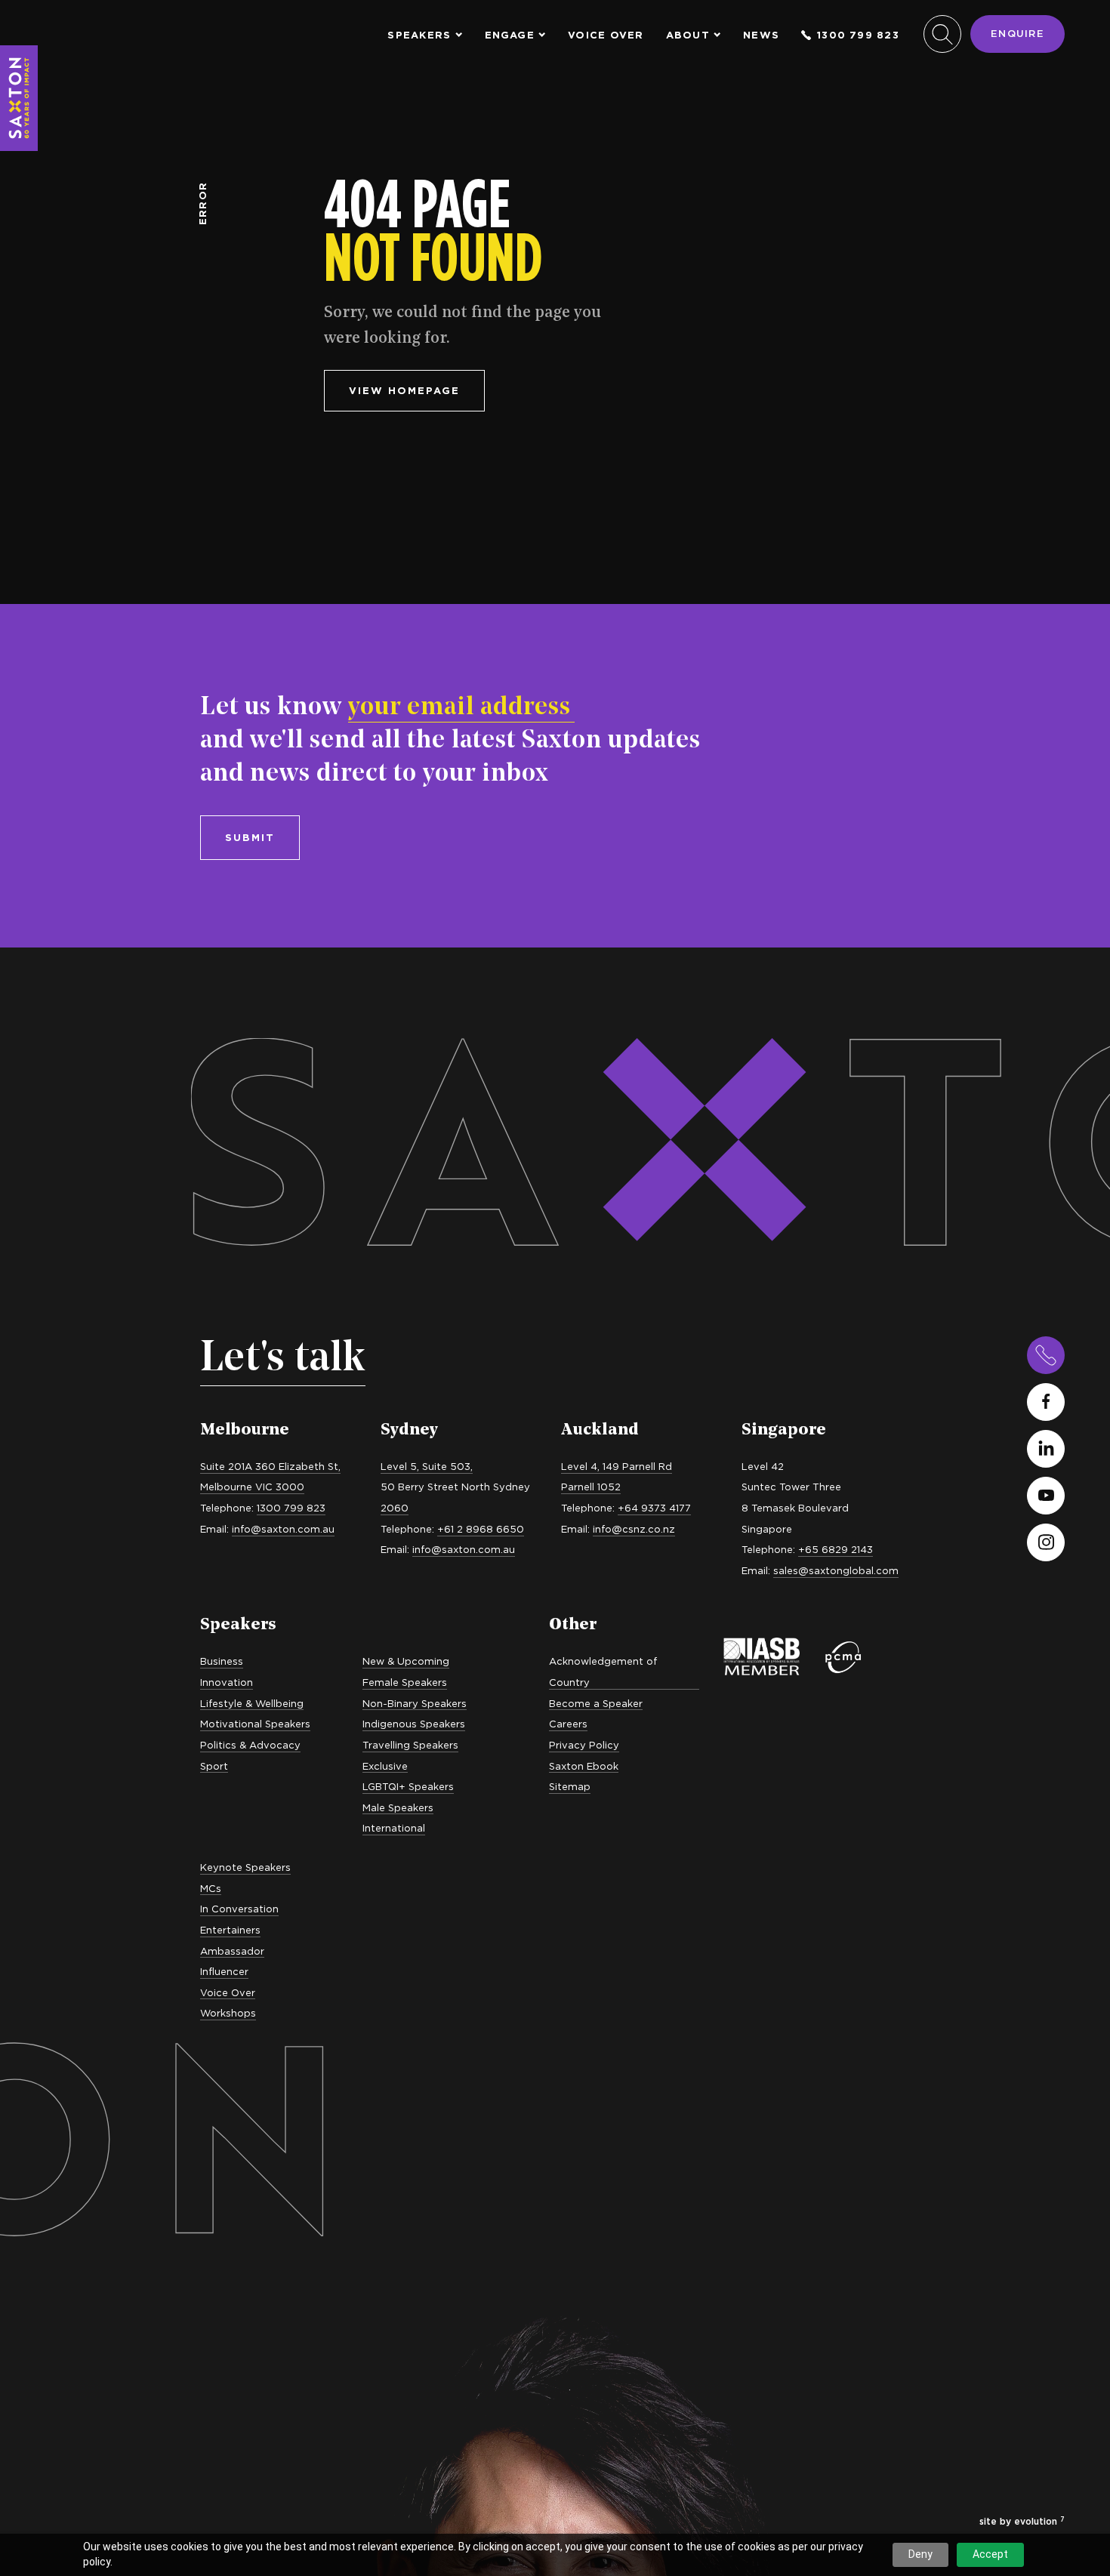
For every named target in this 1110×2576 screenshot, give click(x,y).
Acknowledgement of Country (603, 1672)
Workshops (228, 2013)
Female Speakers (405, 1682)
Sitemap (570, 1786)
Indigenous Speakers (414, 1724)
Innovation (227, 1682)
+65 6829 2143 (836, 1549)
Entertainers (230, 1930)
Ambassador (232, 1951)
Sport (214, 1766)
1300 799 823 (858, 35)
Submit (250, 837)
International (394, 1828)
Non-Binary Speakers (415, 1703)
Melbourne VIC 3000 (252, 1487)
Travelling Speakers (410, 1745)
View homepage (404, 390)
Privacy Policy (584, 1745)
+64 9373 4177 (654, 1508)
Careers (568, 1724)
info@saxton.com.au (283, 1529)
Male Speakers (398, 1807)
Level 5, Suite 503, (427, 1466)
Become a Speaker (596, 1703)
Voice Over (606, 35)
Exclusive (385, 1766)
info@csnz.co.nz (634, 1529)
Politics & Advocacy (250, 1745)
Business (222, 1661)
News (761, 35)
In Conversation (239, 1909)
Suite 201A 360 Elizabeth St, (270, 1466)
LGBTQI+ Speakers (408, 1786)
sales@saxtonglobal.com (836, 1570)
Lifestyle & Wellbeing (252, 1703)
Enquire (1017, 33)
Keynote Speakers (245, 1867)
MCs (211, 1888)
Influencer (224, 1971)
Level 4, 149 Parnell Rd (617, 1466)
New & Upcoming (406, 1661)
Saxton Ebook (584, 1766)
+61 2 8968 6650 (481, 1529)
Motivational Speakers (255, 1724)
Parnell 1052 (591, 1487)
